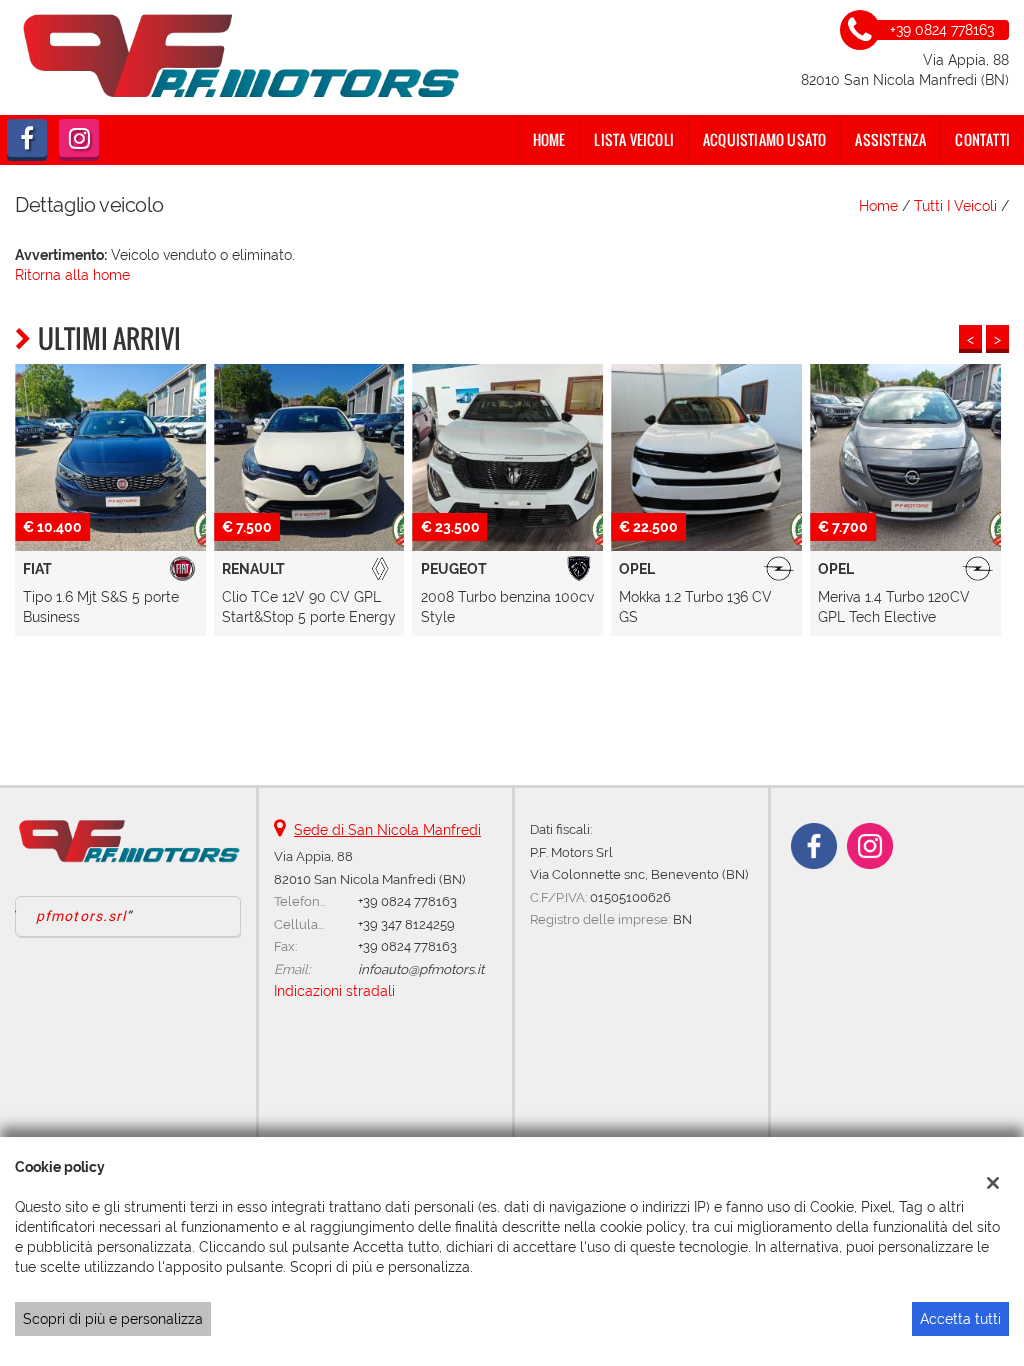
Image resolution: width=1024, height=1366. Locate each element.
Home (549, 139)
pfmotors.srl (81, 916)
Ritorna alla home (72, 275)
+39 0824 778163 (407, 901)
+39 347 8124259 (406, 924)
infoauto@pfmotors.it (421, 969)
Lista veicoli (634, 139)
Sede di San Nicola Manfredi (387, 830)
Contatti (982, 139)
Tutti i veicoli (955, 206)
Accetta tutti (960, 1319)
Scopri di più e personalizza (113, 1319)
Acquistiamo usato (764, 139)
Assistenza (890, 139)
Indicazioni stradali (334, 991)
